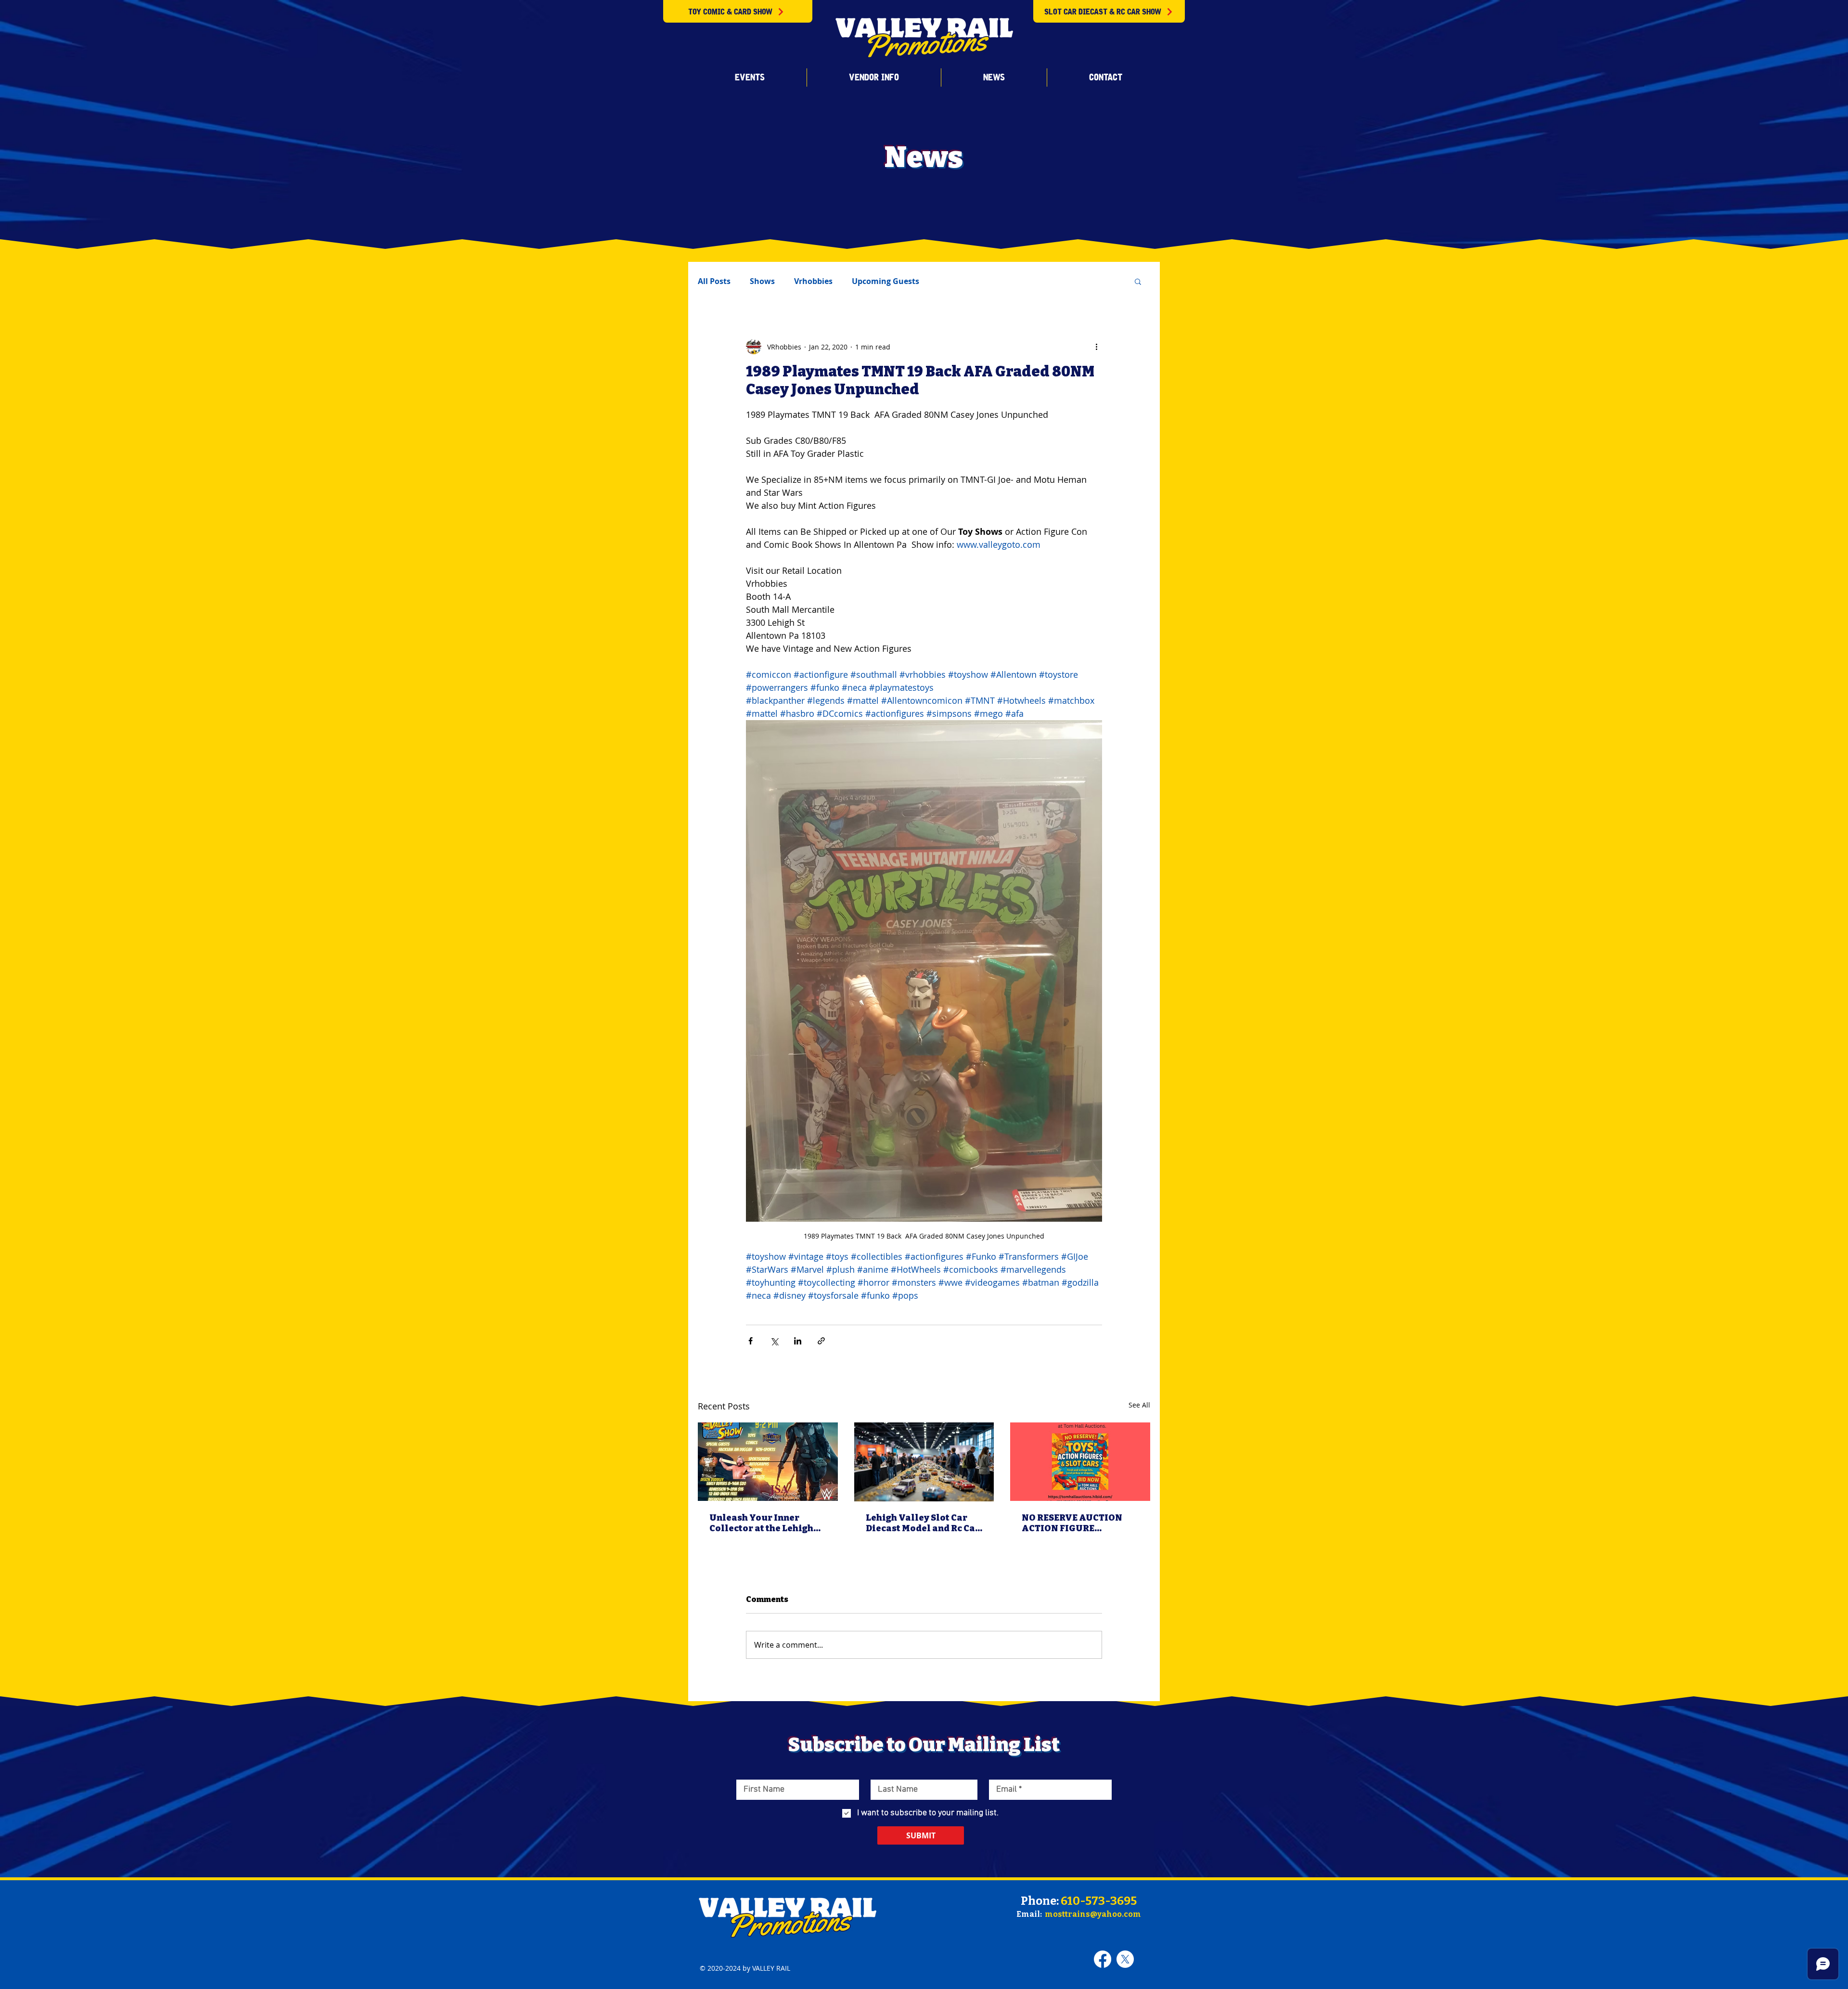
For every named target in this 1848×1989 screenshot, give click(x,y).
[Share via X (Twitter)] (774, 1341)
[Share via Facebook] (751, 1341)
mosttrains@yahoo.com (1093, 1914)
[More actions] (1096, 347)
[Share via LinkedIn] (798, 1341)
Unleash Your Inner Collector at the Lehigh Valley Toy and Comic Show (761, 1523)
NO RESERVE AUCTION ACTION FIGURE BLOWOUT (1072, 1523)
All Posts (714, 281)
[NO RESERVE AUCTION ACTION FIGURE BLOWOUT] (1080, 1462)
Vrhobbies (813, 281)
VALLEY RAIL (771, 1968)
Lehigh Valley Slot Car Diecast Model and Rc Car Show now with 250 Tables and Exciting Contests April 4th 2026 (923, 1523)
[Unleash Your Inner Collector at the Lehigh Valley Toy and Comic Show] (768, 1462)
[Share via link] (821, 1341)
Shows (762, 281)
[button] (750, 77)
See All (1139, 1405)
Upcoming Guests (885, 281)
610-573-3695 (1099, 1901)
